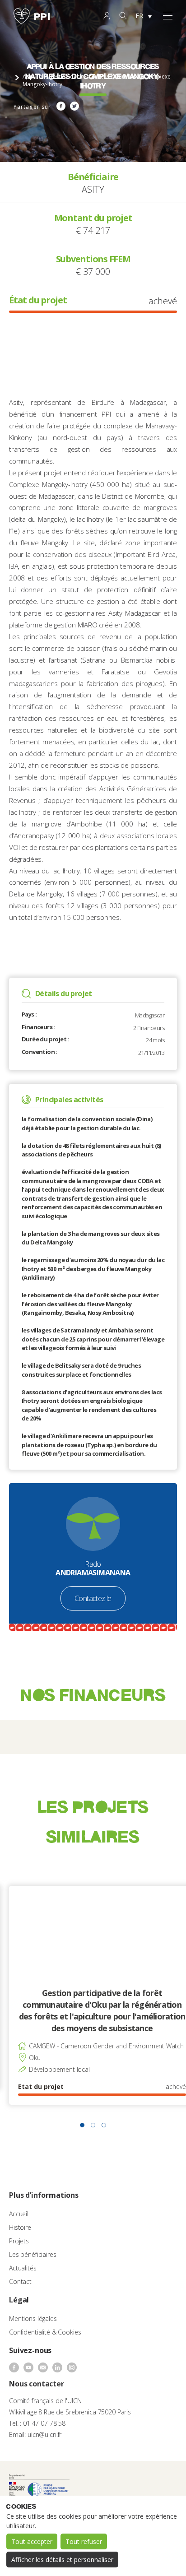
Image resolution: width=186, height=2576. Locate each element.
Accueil (19, 2214)
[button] (82, 2125)
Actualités (23, 2268)
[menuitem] (144, 16)
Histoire (20, 2227)
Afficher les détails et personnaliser (62, 2560)
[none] (144, 16)
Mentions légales (33, 2318)
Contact (20, 2281)
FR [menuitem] (139, 16)
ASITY (93, 189)
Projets (19, 2241)
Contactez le (93, 1598)
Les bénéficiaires (33, 2254)
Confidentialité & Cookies (45, 2332)
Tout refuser (84, 2541)
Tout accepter (32, 2541)
